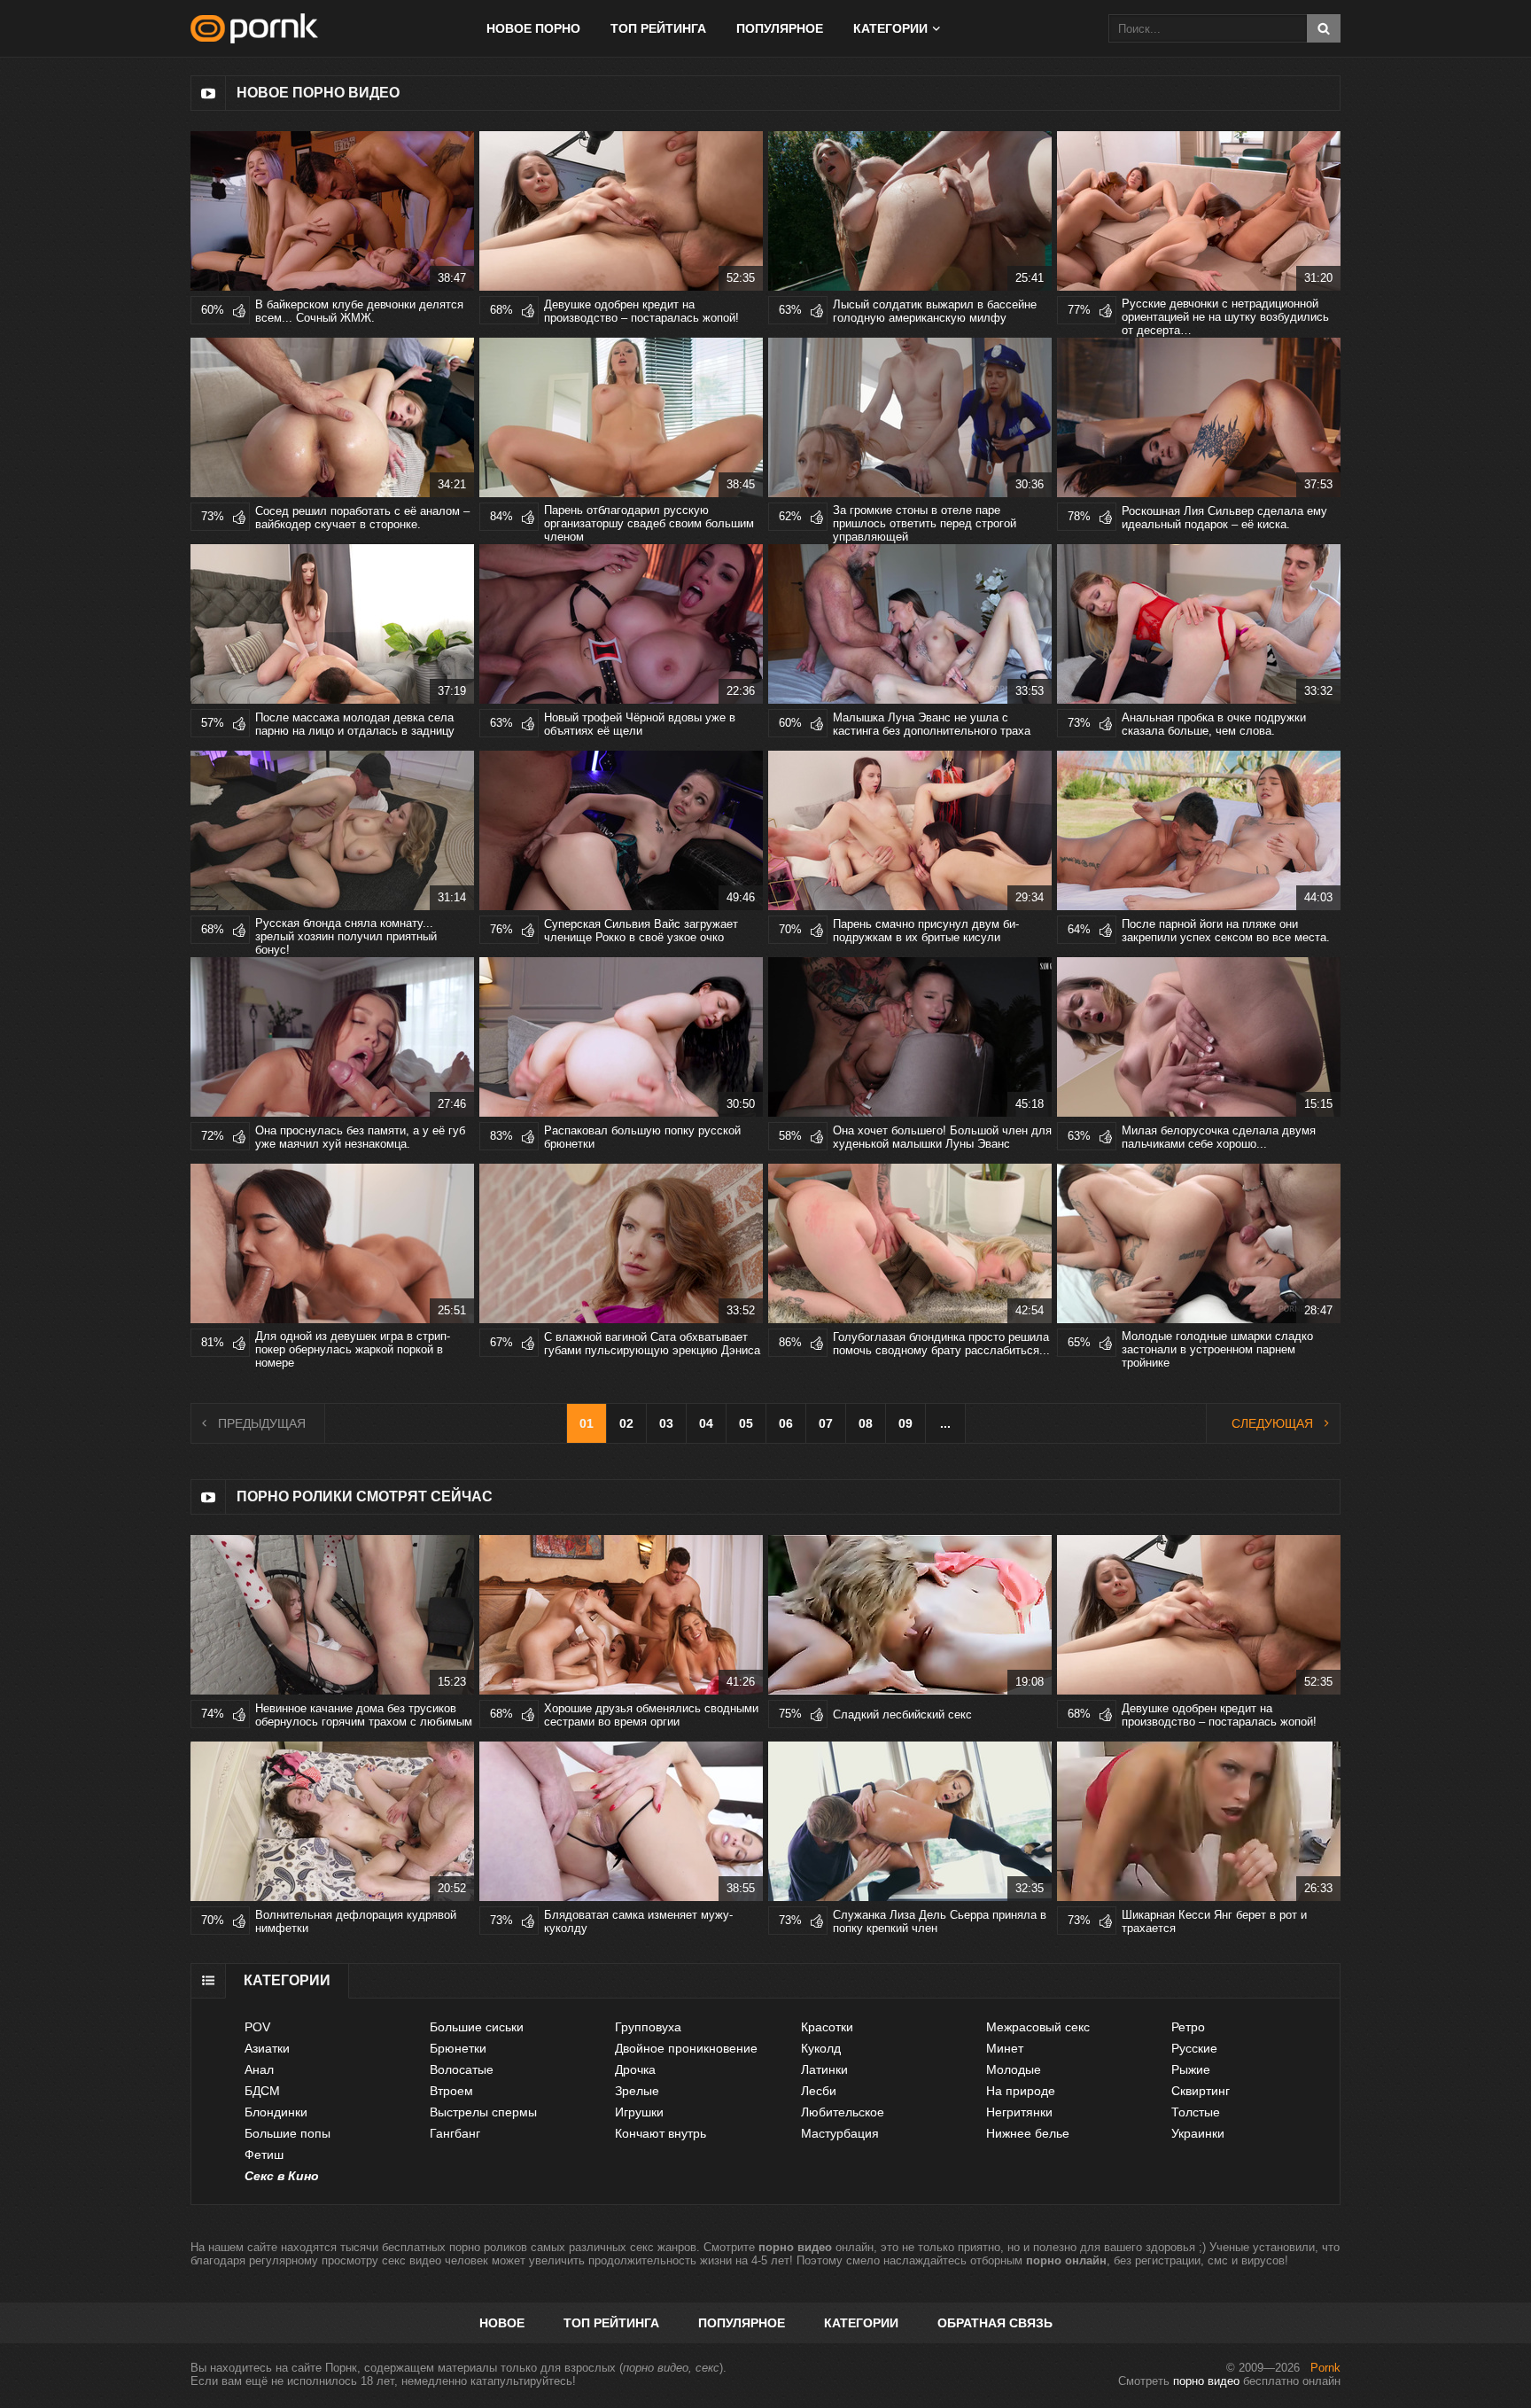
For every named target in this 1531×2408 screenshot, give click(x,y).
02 (626, 1423)
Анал (259, 2069)
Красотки (827, 2027)
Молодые (1014, 2069)
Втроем (451, 2091)
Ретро (1188, 2027)
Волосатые (462, 2069)
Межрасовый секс (1038, 2027)
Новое (502, 2323)
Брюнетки (458, 2048)
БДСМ (262, 2091)
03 (666, 1423)
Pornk (1325, 2368)
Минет (1005, 2048)
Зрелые (637, 2091)
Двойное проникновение (686, 2048)
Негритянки (1019, 2112)
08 (866, 1423)
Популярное (780, 28)
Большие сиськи (477, 2027)
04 (706, 1423)
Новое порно (533, 28)
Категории (861, 2323)
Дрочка (635, 2069)
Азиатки (267, 2048)
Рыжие (1191, 2069)
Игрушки (639, 2112)
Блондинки (276, 2112)
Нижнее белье (1028, 2133)
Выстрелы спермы (483, 2112)
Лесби (819, 2091)
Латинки (824, 2069)
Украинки (1198, 2133)
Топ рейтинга (658, 28)
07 (826, 1423)
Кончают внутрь (661, 2133)
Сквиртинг (1201, 2091)
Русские (1194, 2048)
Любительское (843, 2112)
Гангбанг (455, 2133)
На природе (1021, 2091)
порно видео (1206, 2381)
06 (786, 1423)
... (945, 1423)
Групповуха (648, 2027)
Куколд (821, 2048)
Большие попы (288, 2133)
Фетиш (264, 2155)
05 (746, 1423)
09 (905, 1423)
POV (257, 2027)
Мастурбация (840, 2133)
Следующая (1272, 1423)
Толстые (1196, 2112)
